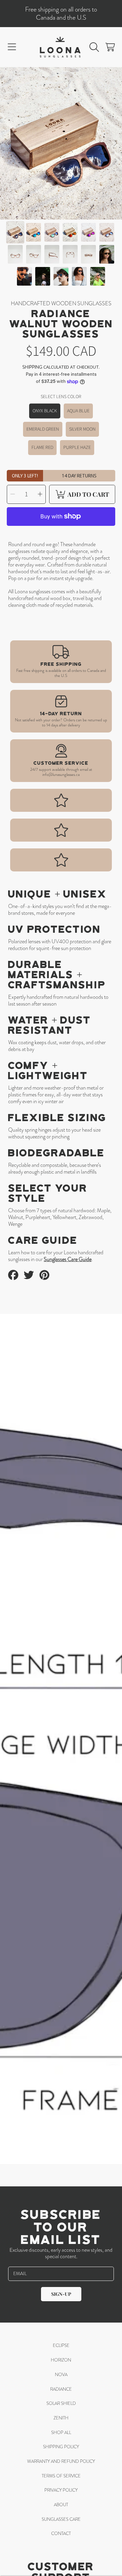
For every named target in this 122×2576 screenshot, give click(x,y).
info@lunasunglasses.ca (61, 775)
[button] (12, 47)
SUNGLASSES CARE (61, 2519)
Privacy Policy (61, 2490)
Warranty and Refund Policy (61, 2461)
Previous (7, 143)
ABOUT (61, 2505)
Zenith (61, 2418)
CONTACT (61, 2533)
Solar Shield (61, 2403)
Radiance (61, 2389)
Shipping (32, 367)
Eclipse (61, 2345)
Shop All (61, 2433)
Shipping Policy (61, 2447)
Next (115, 143)
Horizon (61, 2360)
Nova (61, 2375)
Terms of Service (61, 2476)
